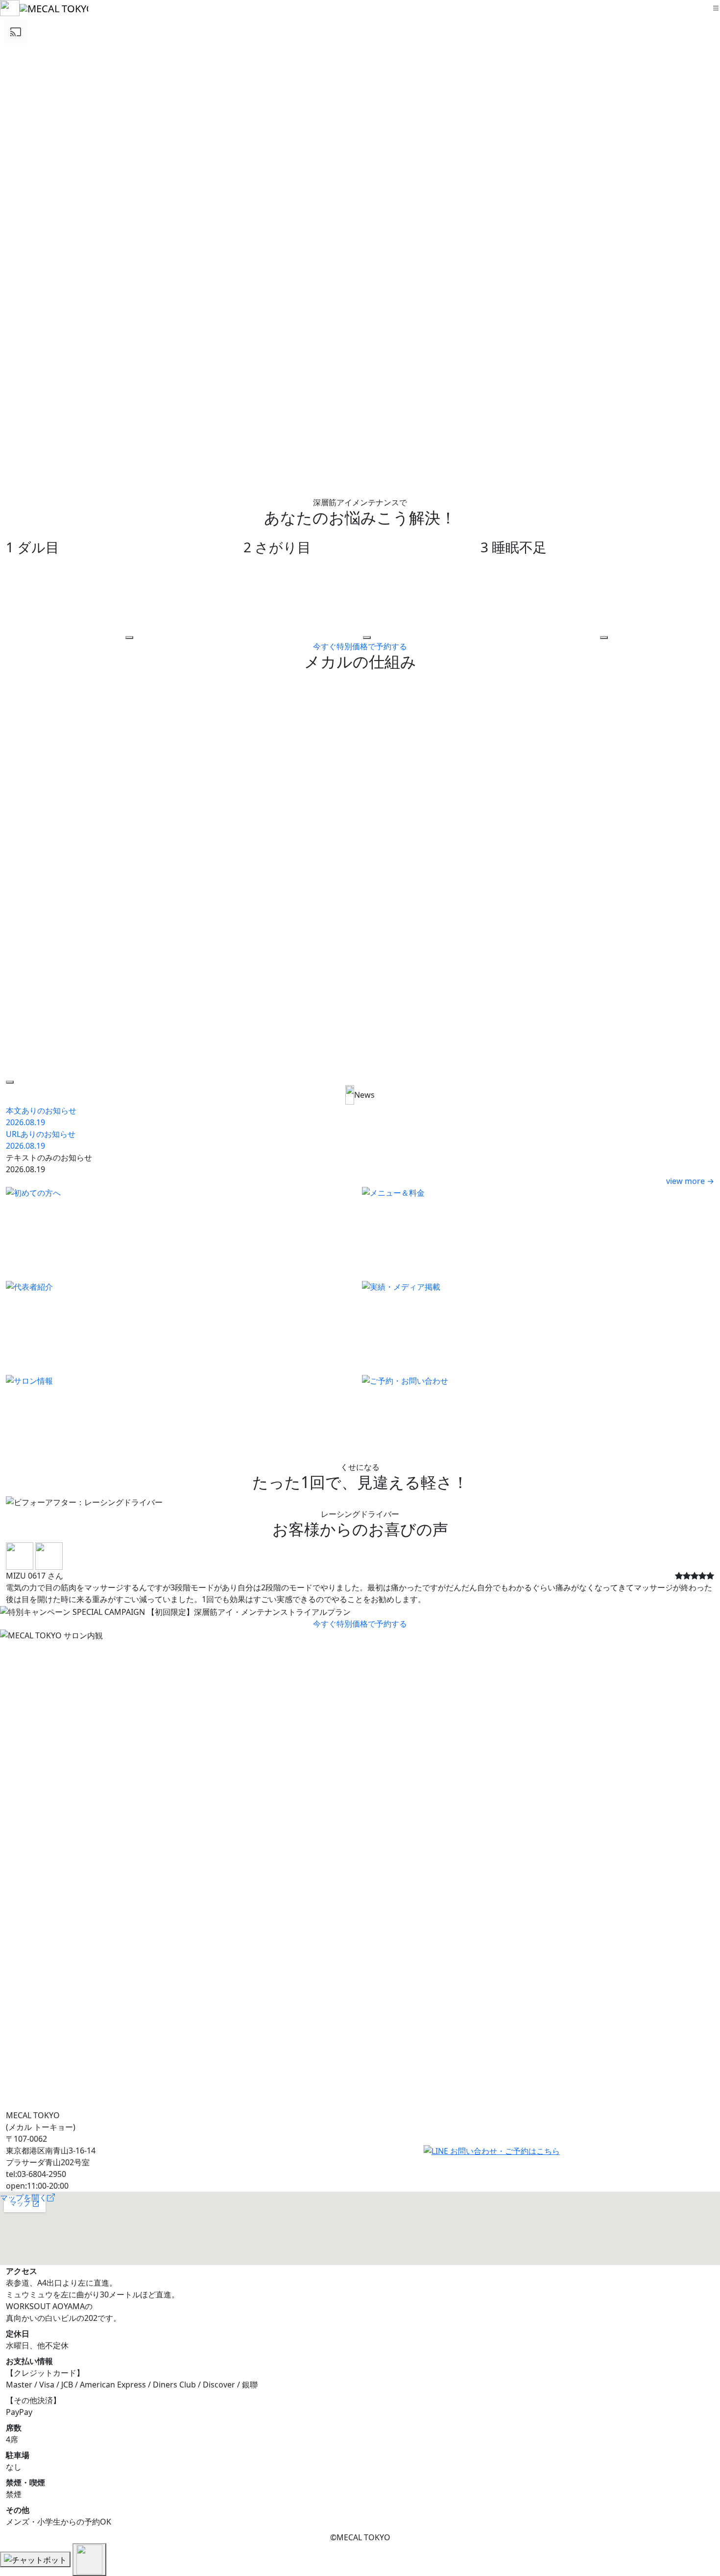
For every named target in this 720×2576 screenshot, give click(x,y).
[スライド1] (342, 1604)
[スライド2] (360, 1604)
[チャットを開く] (35, 2559)
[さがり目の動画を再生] (367, 638)
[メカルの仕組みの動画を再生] (10, 1082)
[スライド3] (378, 1604)
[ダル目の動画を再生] (129, 638)
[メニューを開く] (716, 8)
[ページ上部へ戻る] (89, 2560)
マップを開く (24, 2198)
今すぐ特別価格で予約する (360, 646)
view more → (690, 1181)
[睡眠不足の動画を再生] (604, 638)
